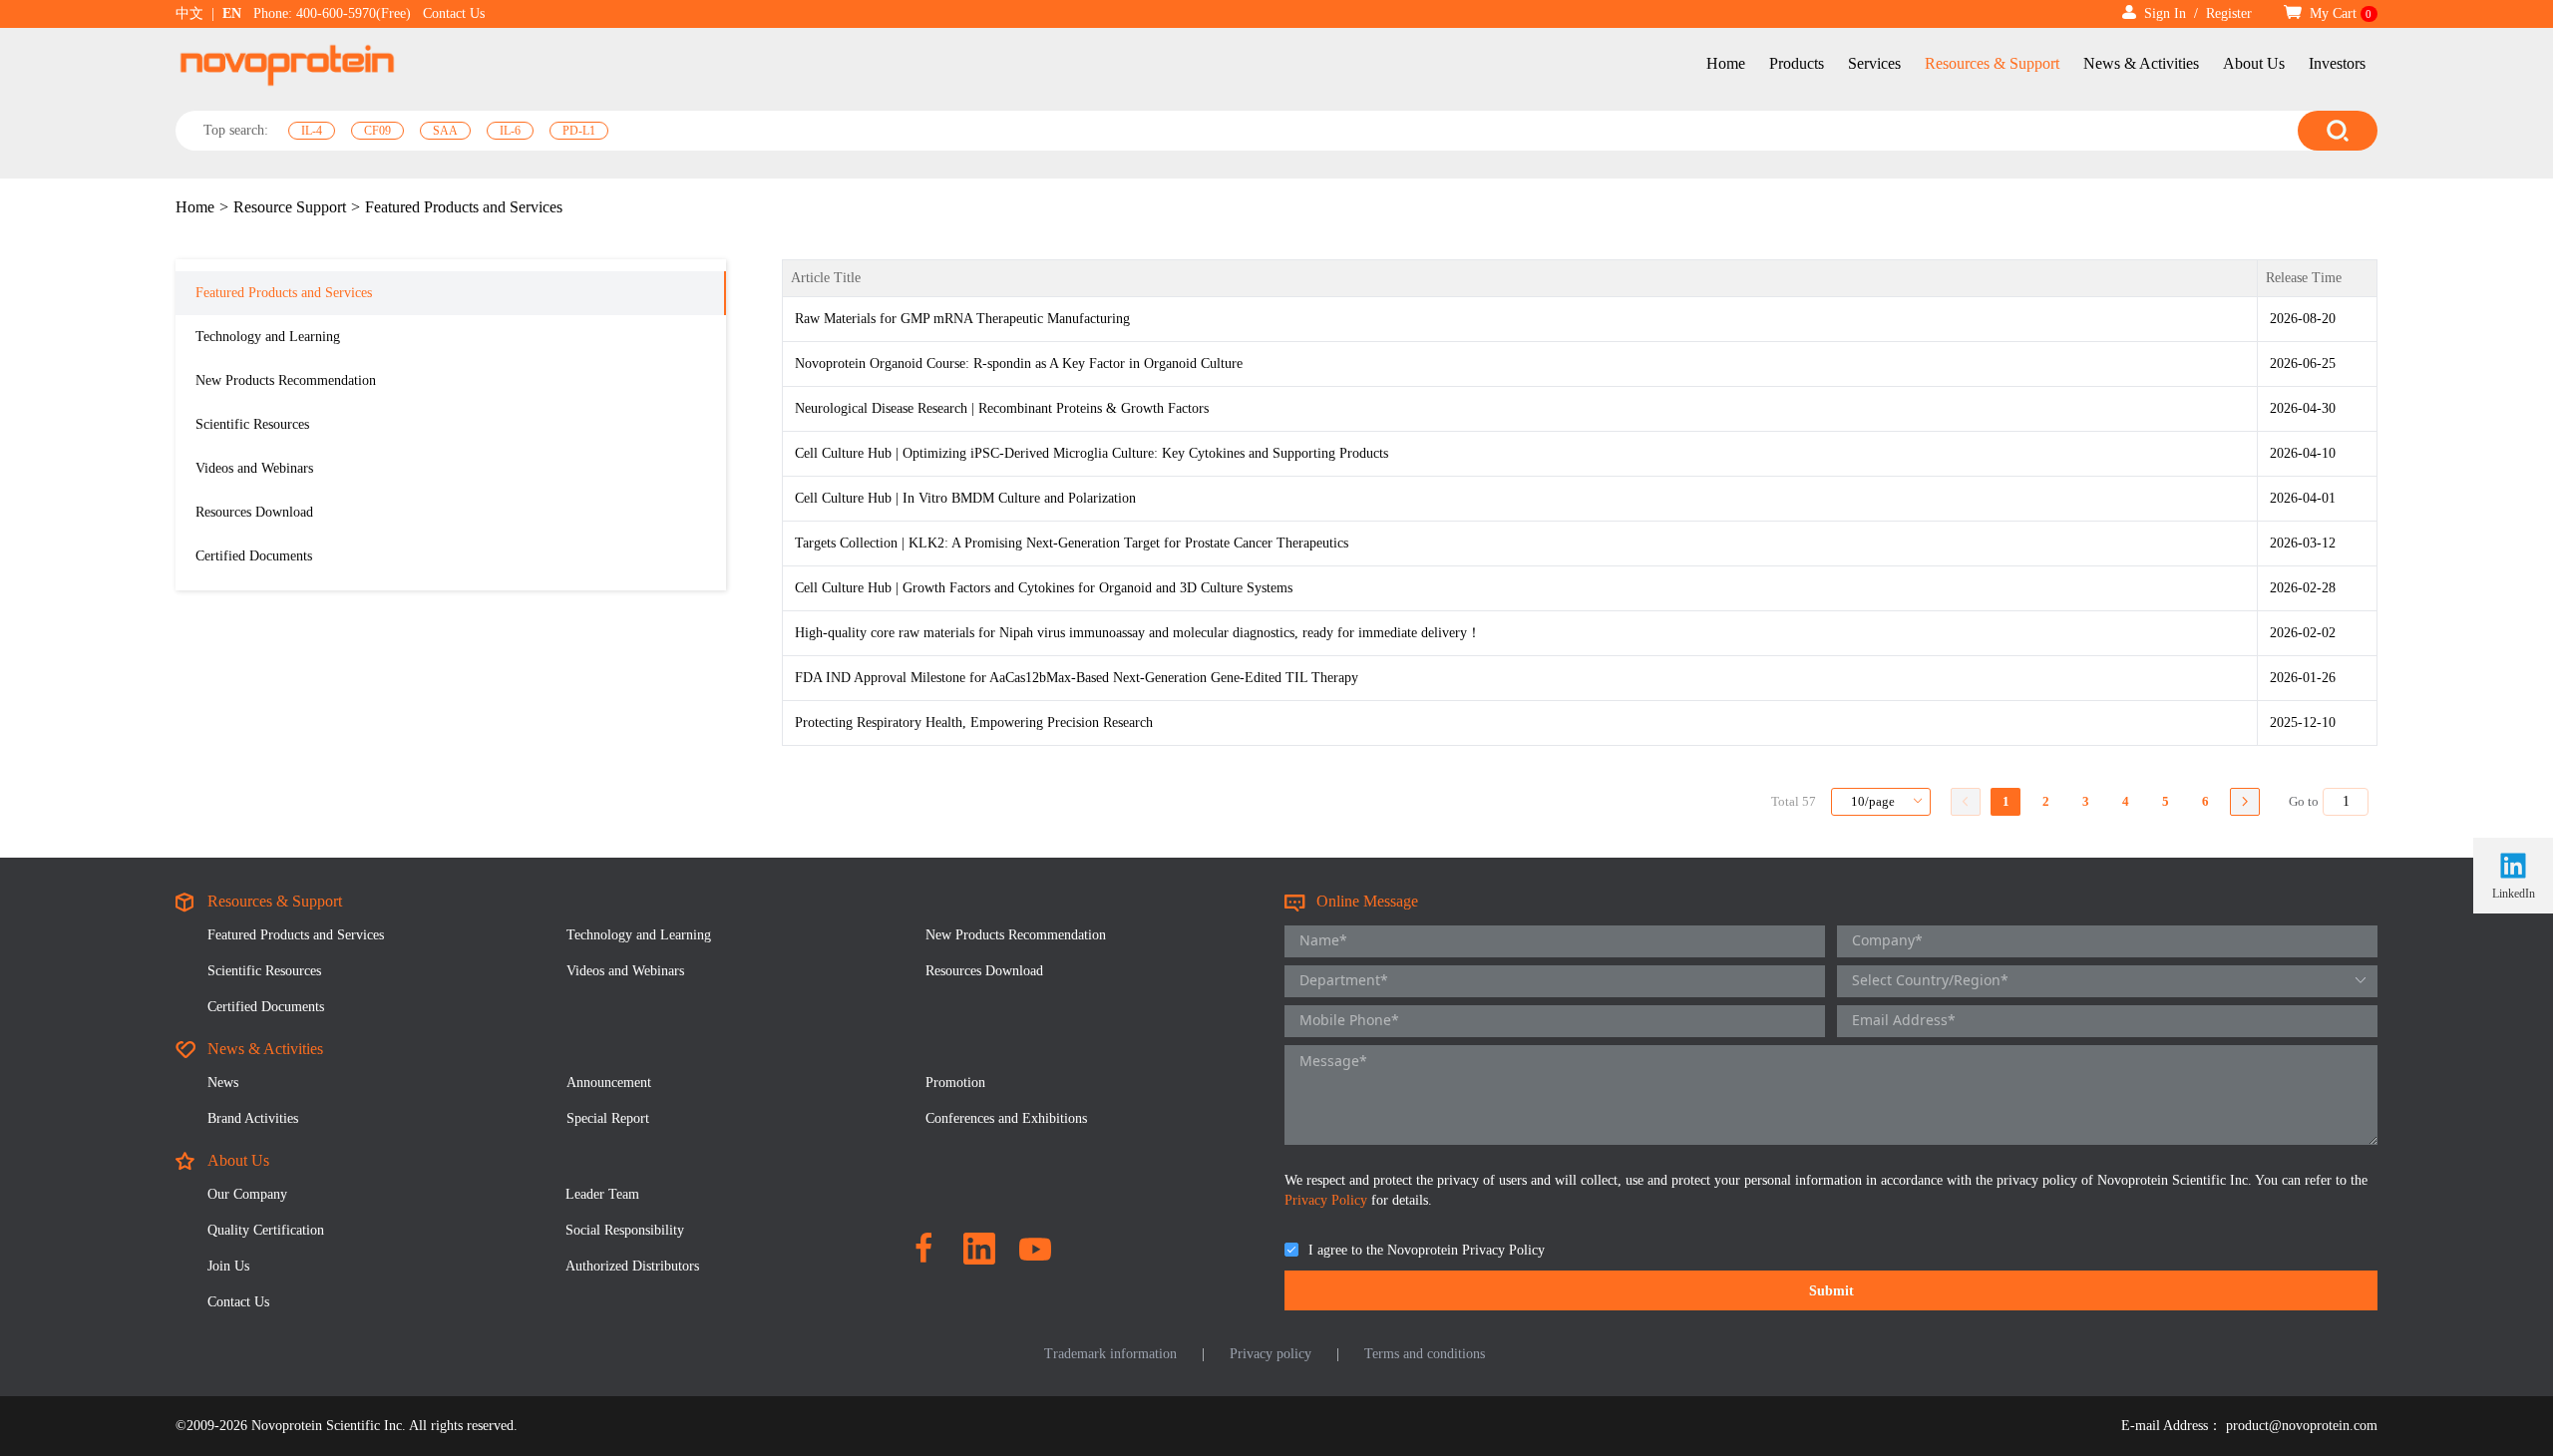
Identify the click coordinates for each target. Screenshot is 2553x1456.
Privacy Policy (1328, 1200)
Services (1874, 63)
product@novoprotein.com (2302, 1426)
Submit (1831, 1291)
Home (1726, 63)
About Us (2254, 63)
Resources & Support (1992, 63)
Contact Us (454, 13)
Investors (2337, 63)
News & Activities (2141, 63)
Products (1797, 63)
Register (2229, 13)
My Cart (2339, 13)
